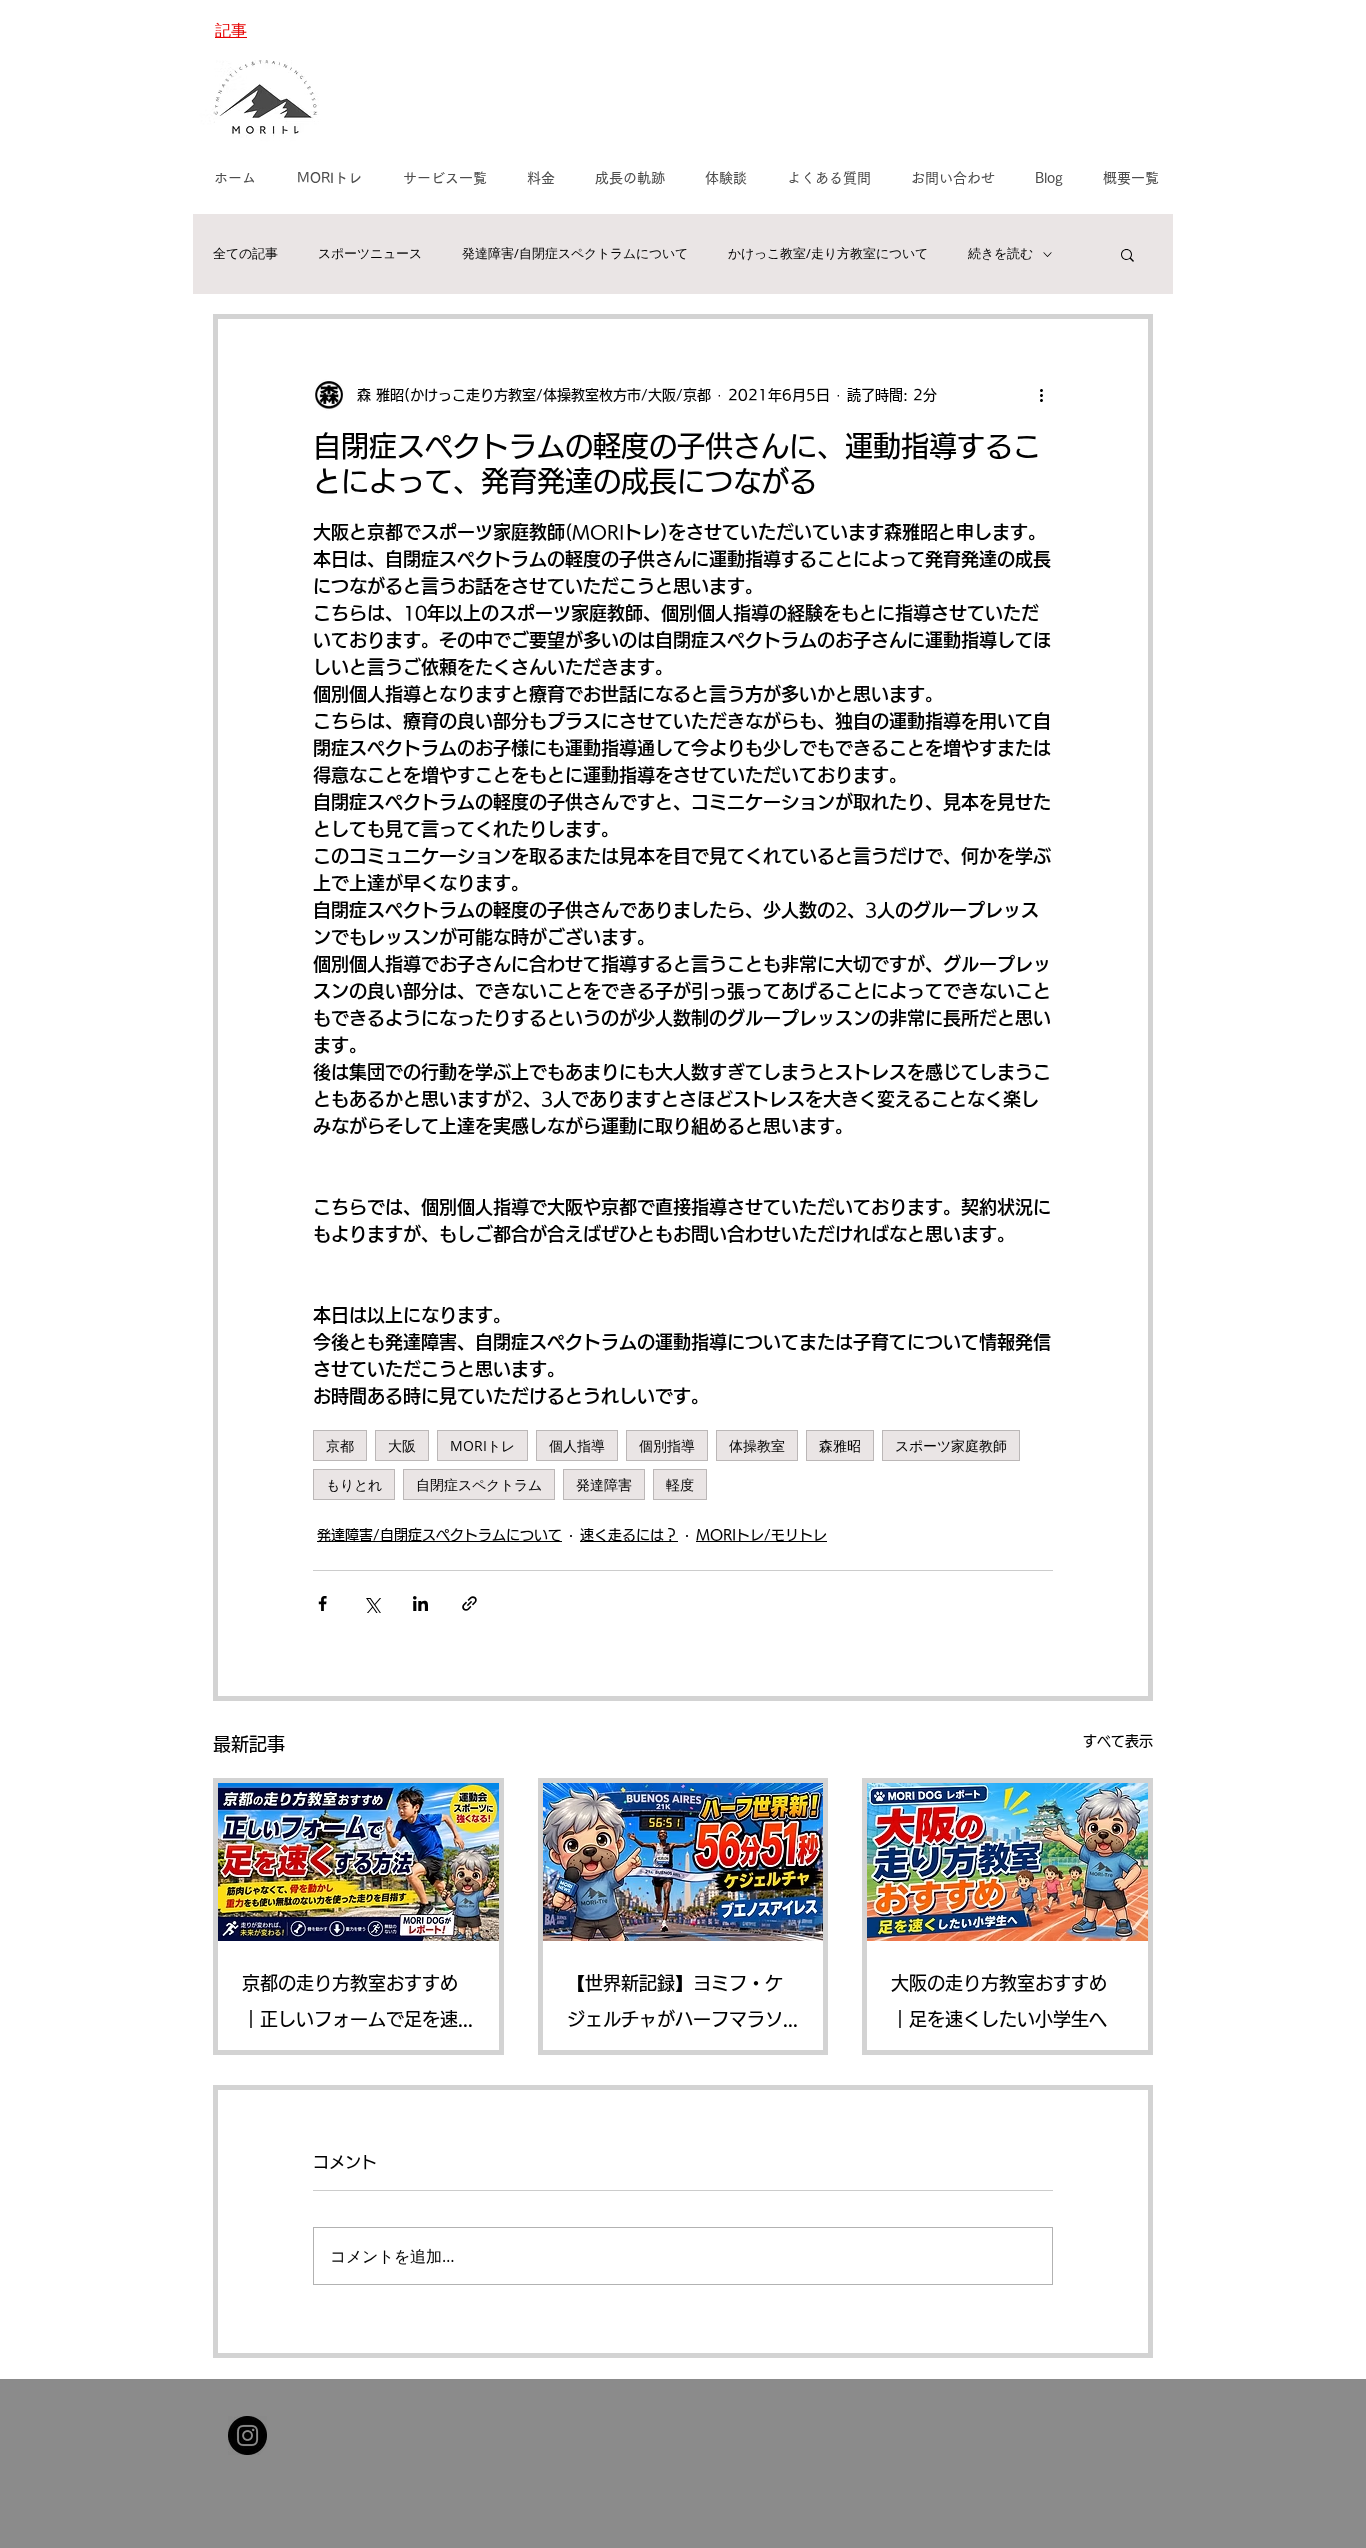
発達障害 (604, 1484)
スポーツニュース (370, 254)
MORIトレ (482, 1445)
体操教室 (757, 1445)
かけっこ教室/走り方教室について (828, 254)
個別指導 (667, 1445)
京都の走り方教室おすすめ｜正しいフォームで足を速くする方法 (350, 2005)
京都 (340, 1445)
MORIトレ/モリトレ (761, 1535)
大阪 (402, 1445)
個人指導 (577, 1445)
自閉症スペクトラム (479, 1484)
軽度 (680, 1484)
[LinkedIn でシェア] (420, 1603)
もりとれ (354, 1484)
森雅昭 (840, 1445)
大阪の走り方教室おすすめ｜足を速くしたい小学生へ (999, 2001)
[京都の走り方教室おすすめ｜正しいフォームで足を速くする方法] (358, 1862)
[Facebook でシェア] (322, 1603)
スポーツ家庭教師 (951, 1445)
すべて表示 (1118, 1741)
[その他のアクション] (1041, 395)
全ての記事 (245, 254)
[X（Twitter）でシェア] (371, 1603)
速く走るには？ (629, 1535)
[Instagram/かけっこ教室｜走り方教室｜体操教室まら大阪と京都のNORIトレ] (247, 2435)
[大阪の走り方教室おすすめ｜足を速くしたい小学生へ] (1007, 1862)
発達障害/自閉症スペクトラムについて (575, 254)
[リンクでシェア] (469, 1603)
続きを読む (1000, 254)
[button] (1127, 254)
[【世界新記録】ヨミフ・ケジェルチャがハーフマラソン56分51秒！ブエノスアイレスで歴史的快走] (683, 1862)
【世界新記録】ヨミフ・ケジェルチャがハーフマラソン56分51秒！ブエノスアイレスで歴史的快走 (681, 2005)
